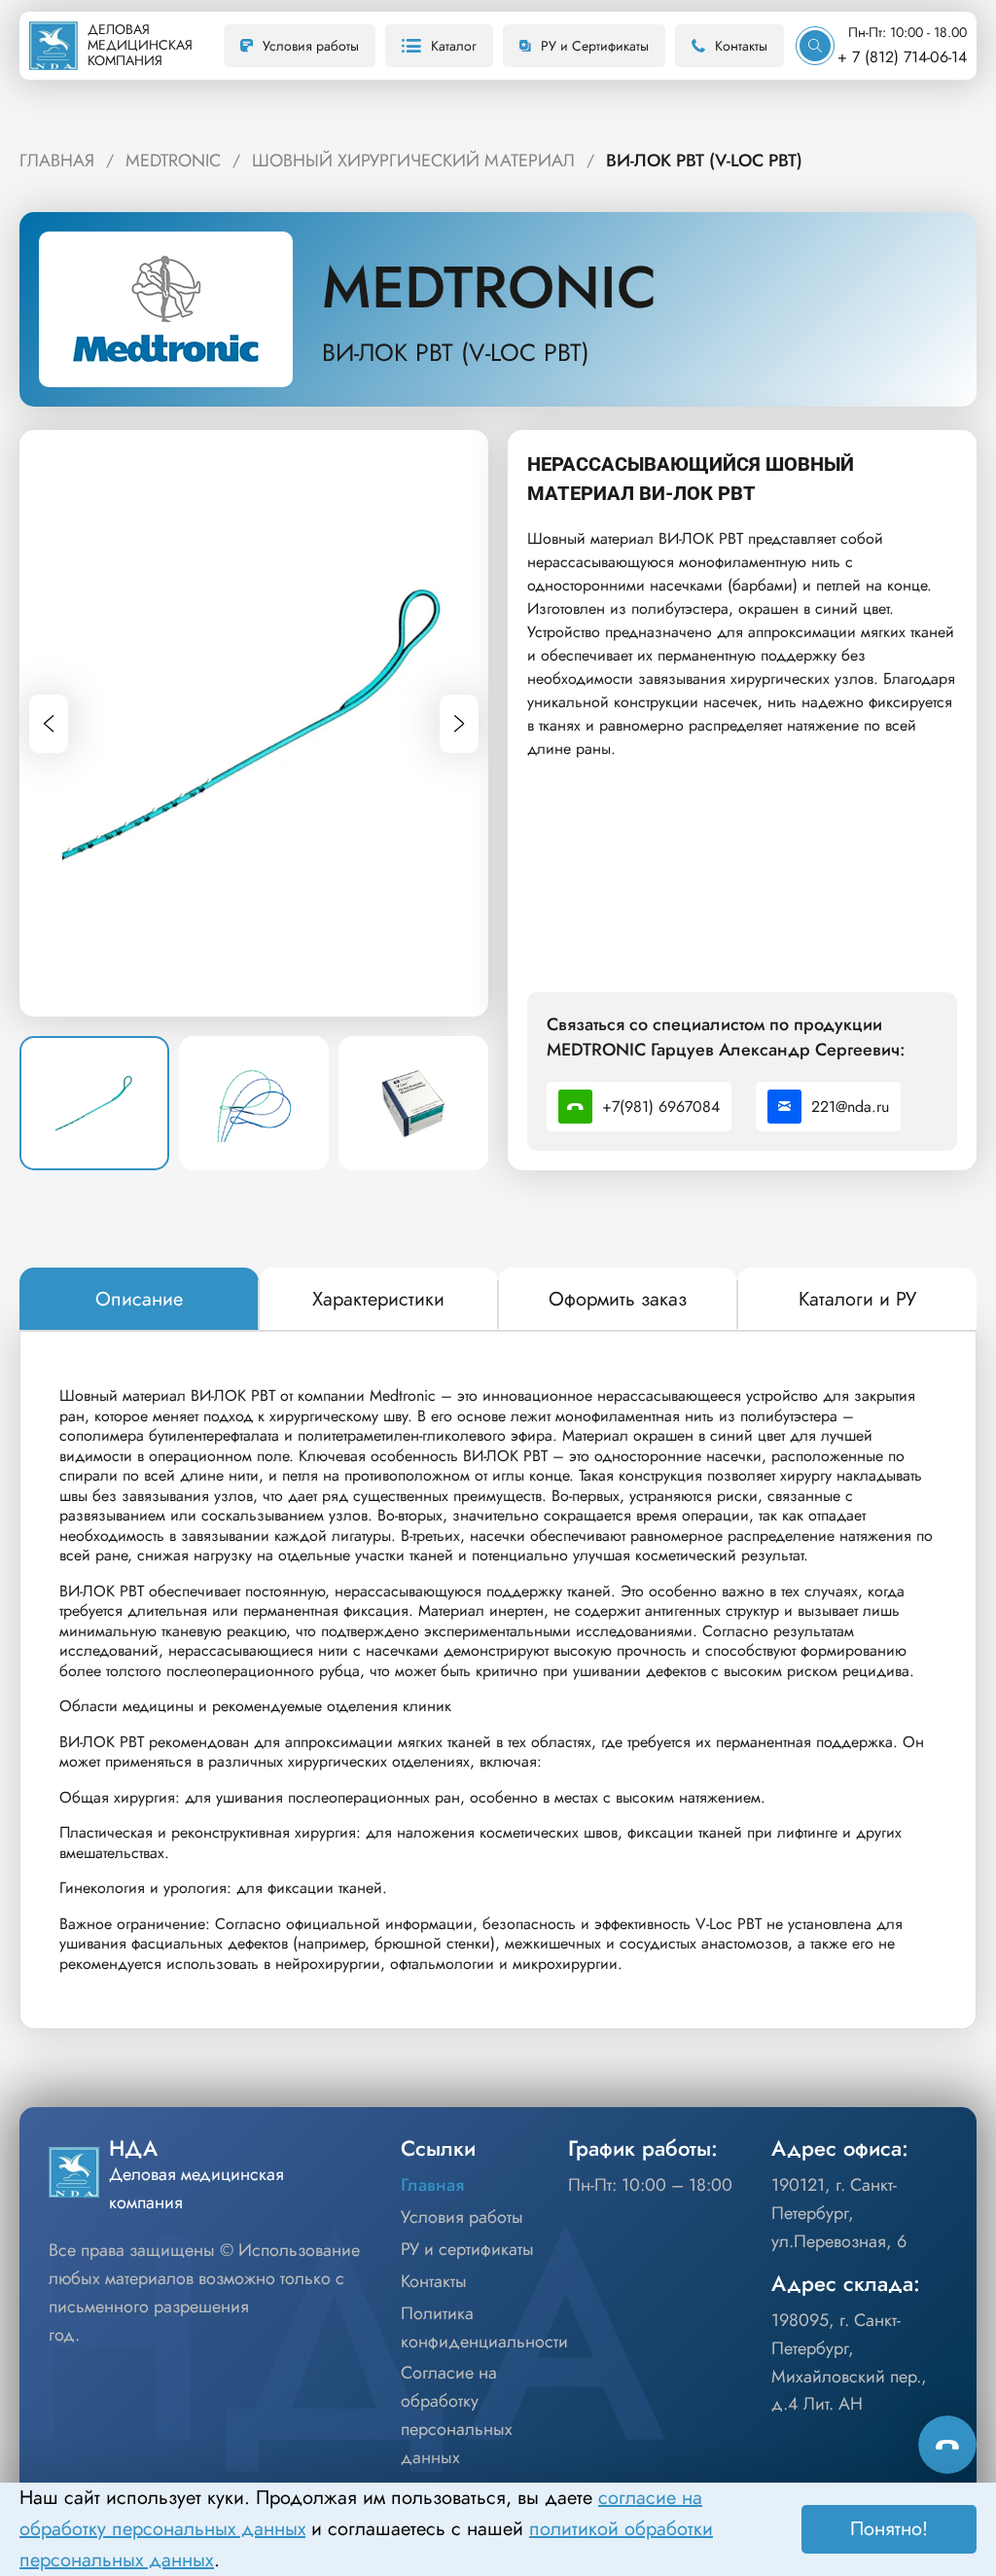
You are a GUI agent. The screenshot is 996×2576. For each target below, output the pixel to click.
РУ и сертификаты (467, 2249)
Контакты (741, 46)
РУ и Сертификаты (595, 46)
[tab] (139, 1300)
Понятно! (889, 2529)
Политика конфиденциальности (484, 2327)
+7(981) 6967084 (661, 1107)
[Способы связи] (947, 2445)
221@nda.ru (850, 1107)
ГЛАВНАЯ (57, 161)
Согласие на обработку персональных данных (457, 2415)
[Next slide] (459, 724)
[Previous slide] (49, 724)
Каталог (454, 46)
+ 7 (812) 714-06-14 (902, 57)
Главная (432, 2185)
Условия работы (311, 46)
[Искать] (815, 46)
